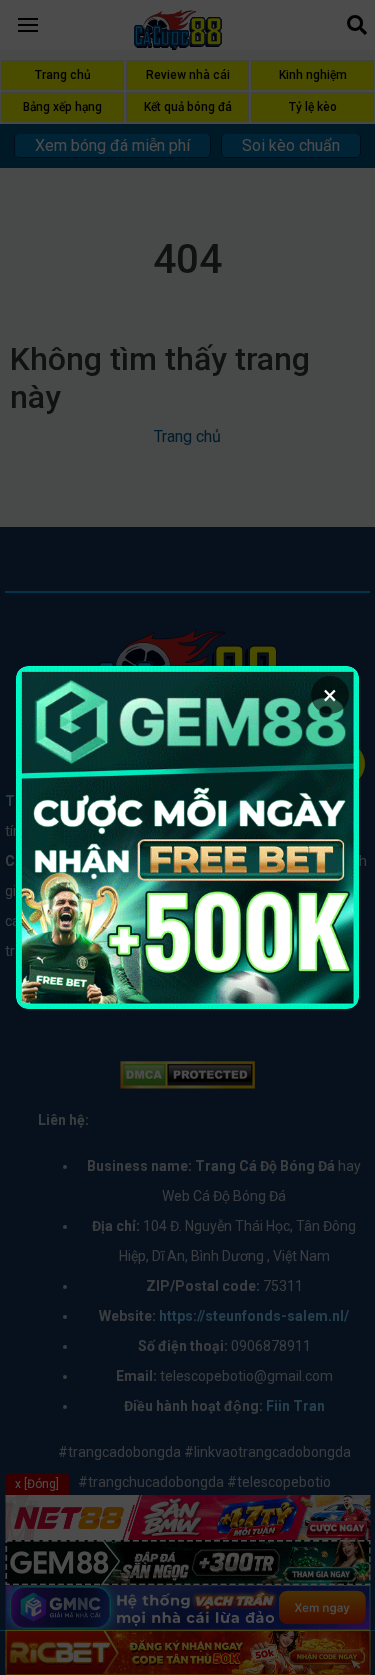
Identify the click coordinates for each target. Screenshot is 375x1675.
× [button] (330, 695)
